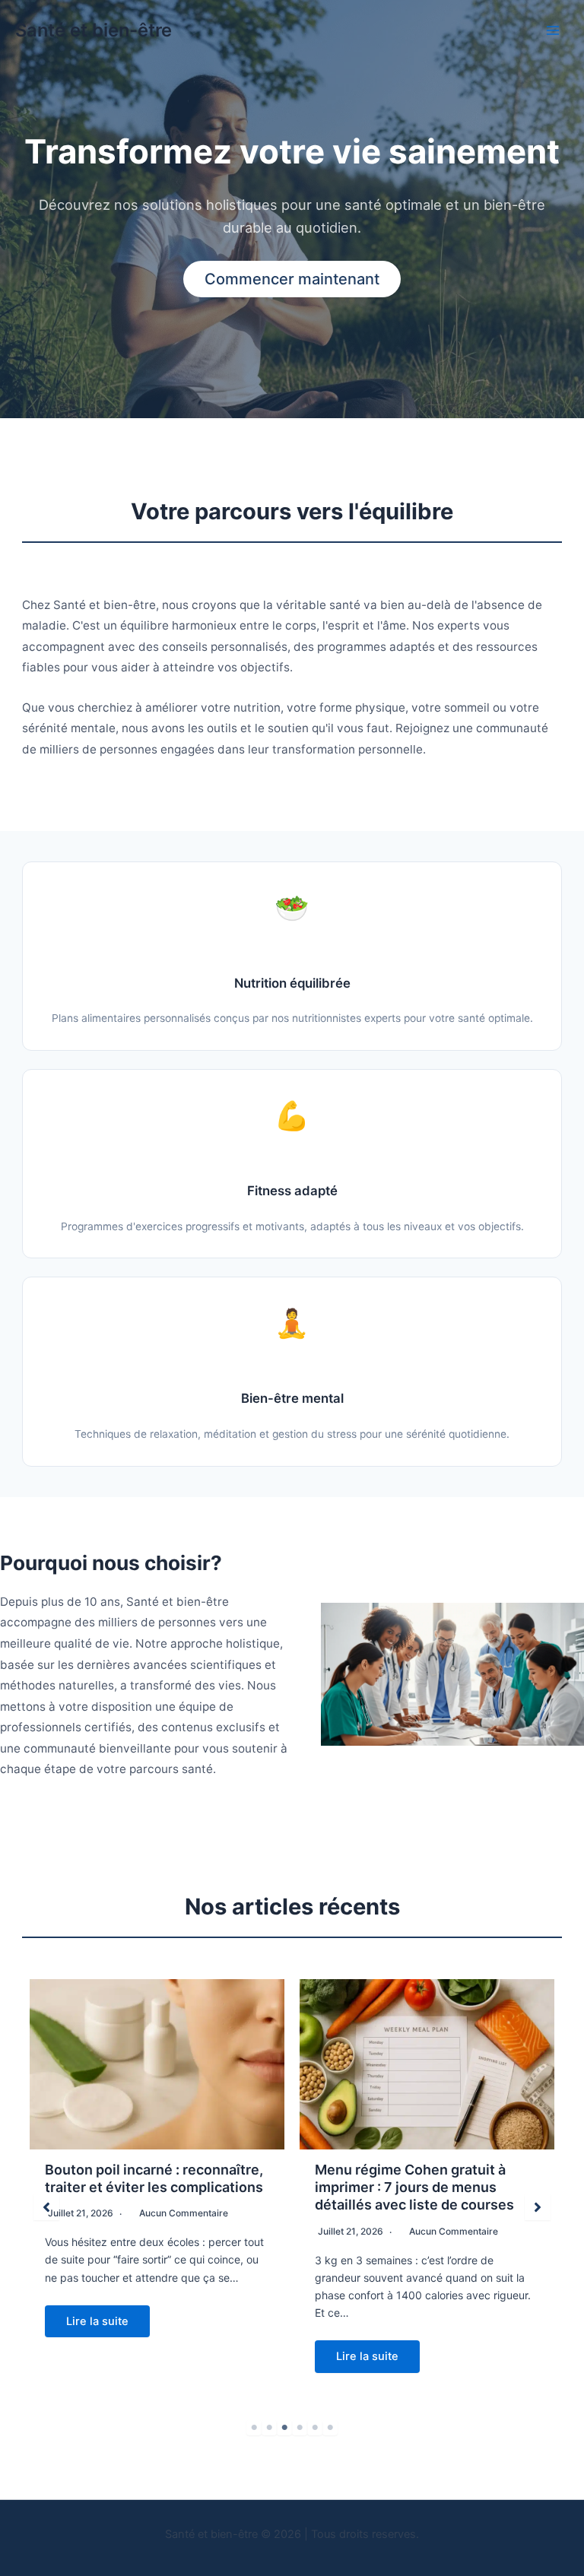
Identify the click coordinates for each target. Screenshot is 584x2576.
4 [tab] (300, 2428)
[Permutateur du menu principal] (553, 30)
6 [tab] (330, 2428)
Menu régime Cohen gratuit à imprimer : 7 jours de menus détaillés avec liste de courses (414, 2187)
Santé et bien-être (94, 30)
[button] (46, 2207)
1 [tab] (254, 2428)
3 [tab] (284, 2428)
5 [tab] (315, 2428)
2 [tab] (269, 2428)
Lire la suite (97, 2321)
